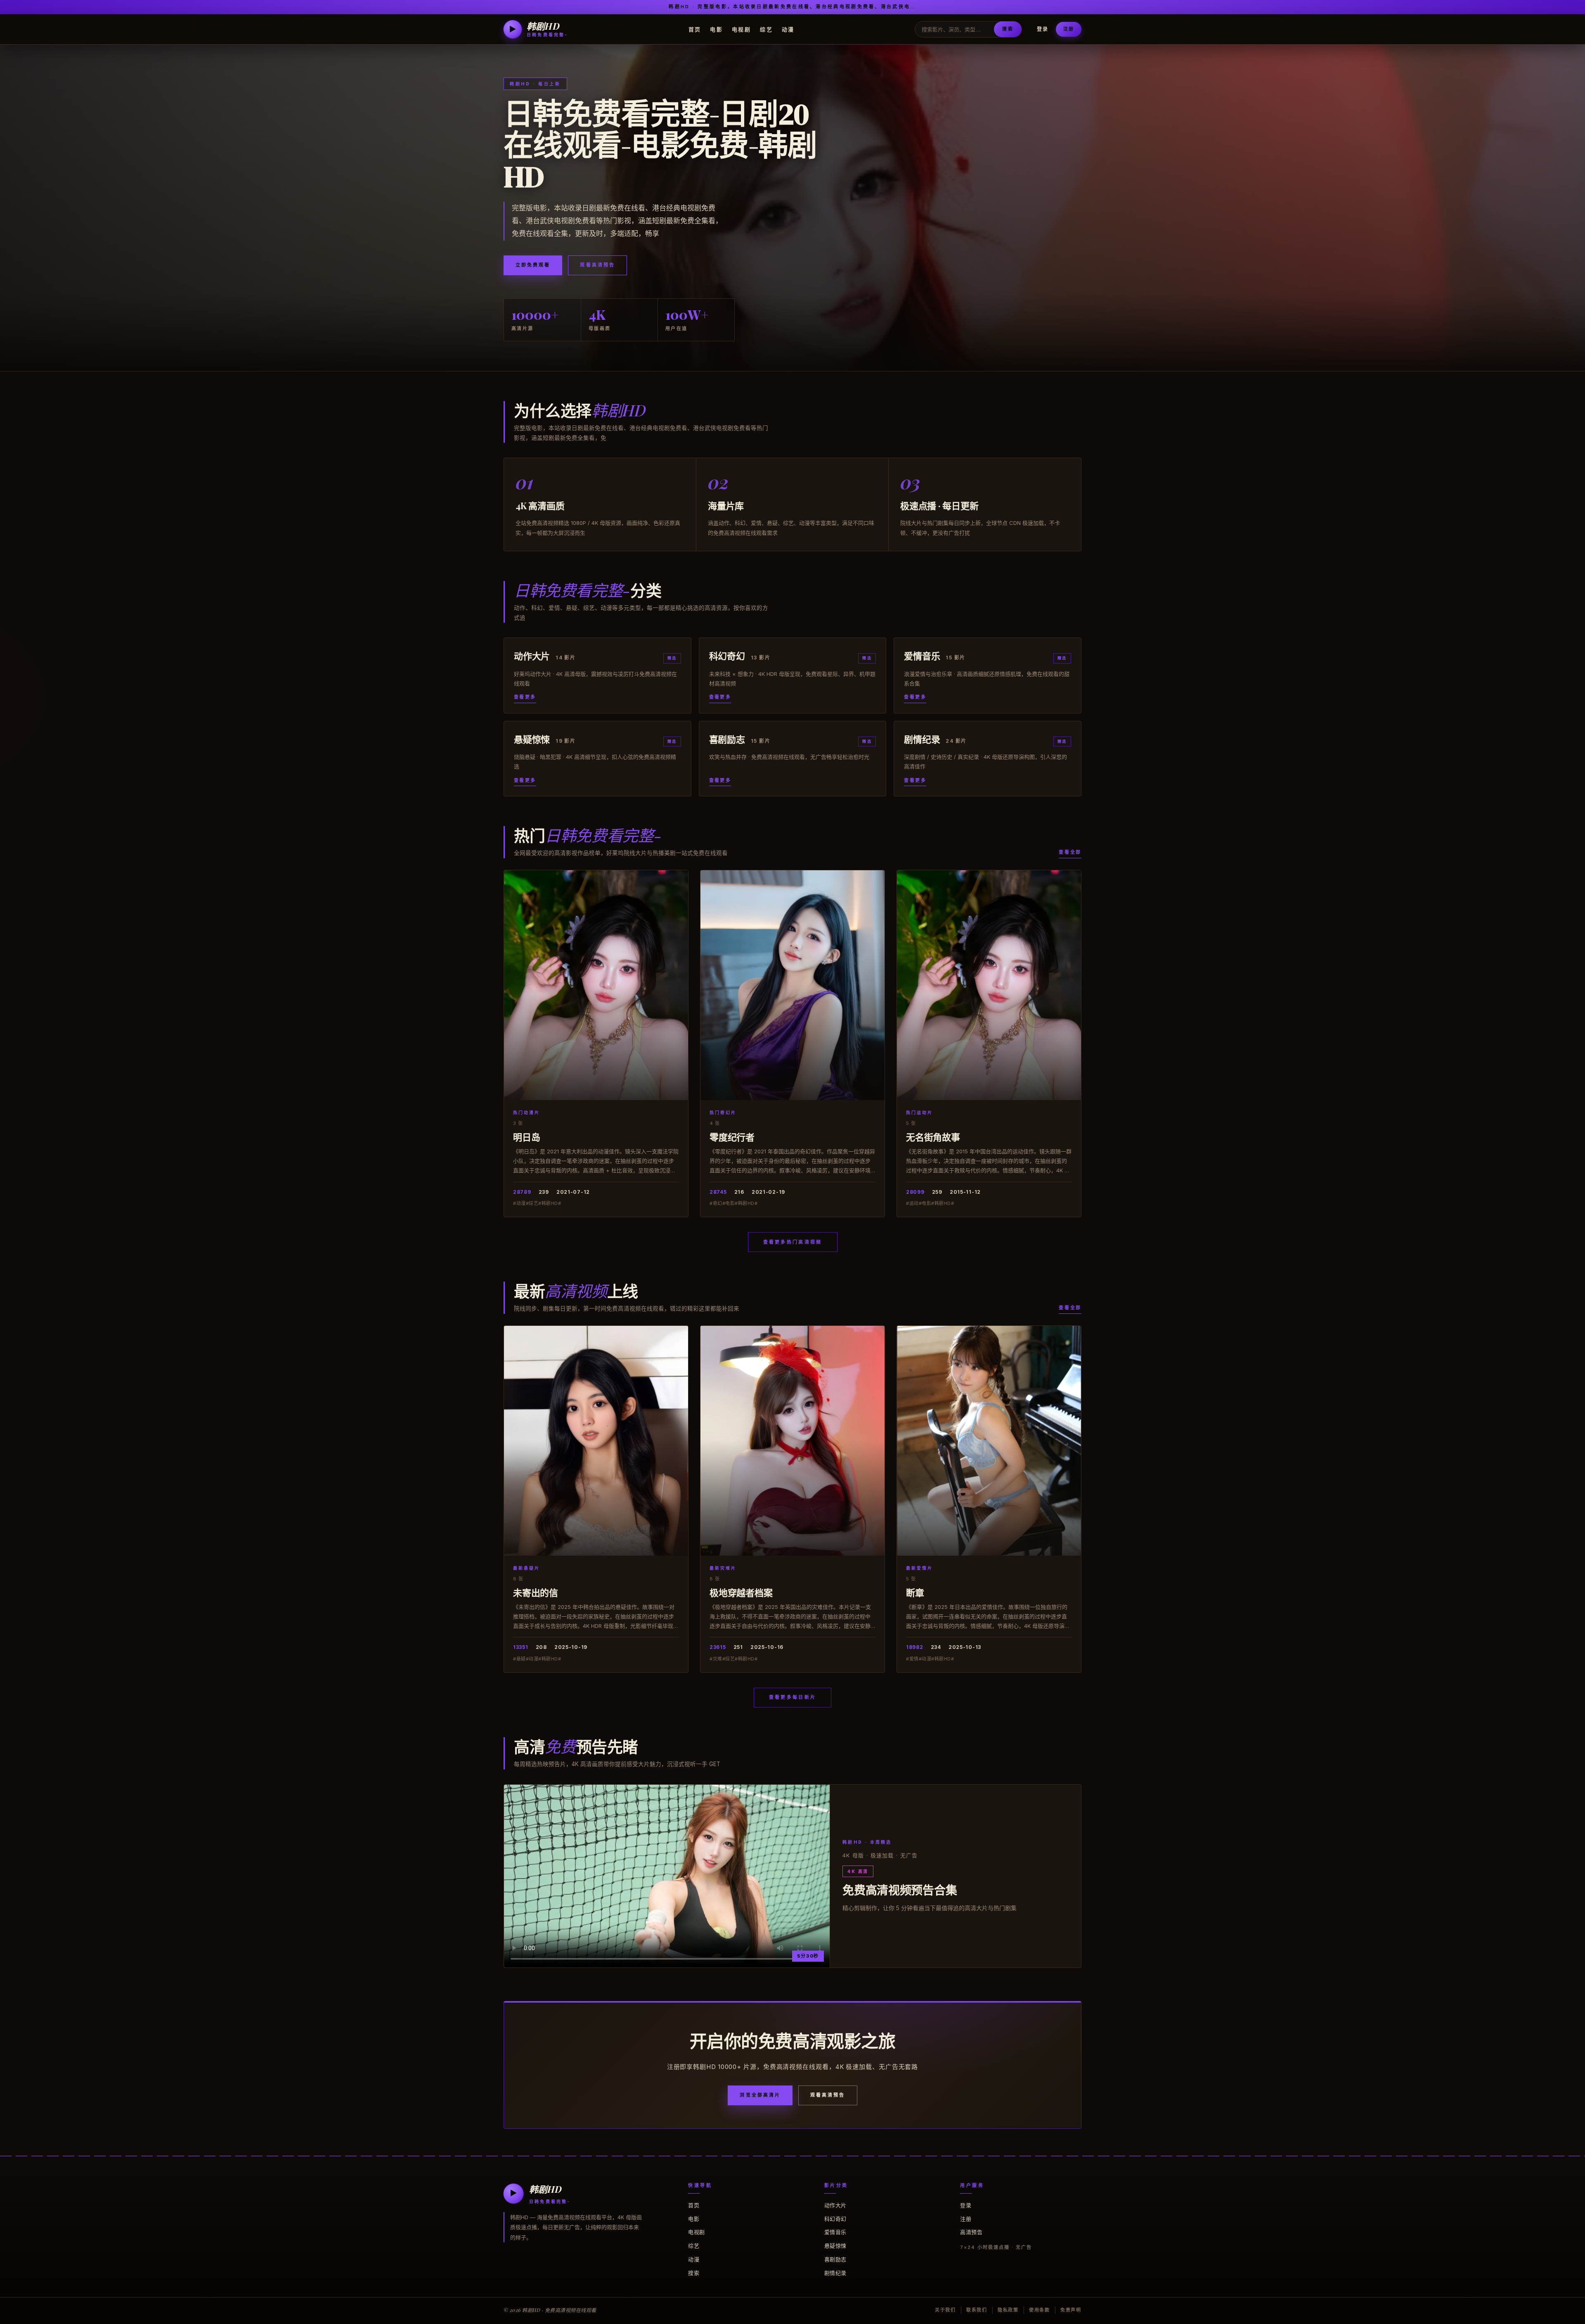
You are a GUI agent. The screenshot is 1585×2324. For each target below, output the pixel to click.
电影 (716, 29)
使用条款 (1040, 2310)
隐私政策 (1008, 2310)
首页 (695, 29)
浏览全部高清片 (760, 2095)
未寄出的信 (536, 1592)
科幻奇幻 (835, 2219)
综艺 (766, 29)
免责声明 (1071, 2310)
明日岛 (526, 1137)
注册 (1069, 29)
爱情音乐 (835, 2232)
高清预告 (971, 2232)
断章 (915, 1592)
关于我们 (945, 2310)
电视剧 (741, 29)
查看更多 (525, 697)
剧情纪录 (835, 2273)
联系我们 (977, 2310)
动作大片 (835, 2205)
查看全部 (1070, 852)
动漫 (788, 29)
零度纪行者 (732, 1137)
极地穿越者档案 (741, 1592)
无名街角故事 (933, 1137)
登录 (1043, 29)
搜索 (1008, 29)
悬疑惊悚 (835, 2246)
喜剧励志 (835, 2259)
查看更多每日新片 (792, 1697)
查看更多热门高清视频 (793, 1242)
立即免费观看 (533, 265)
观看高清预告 (597, 265)
